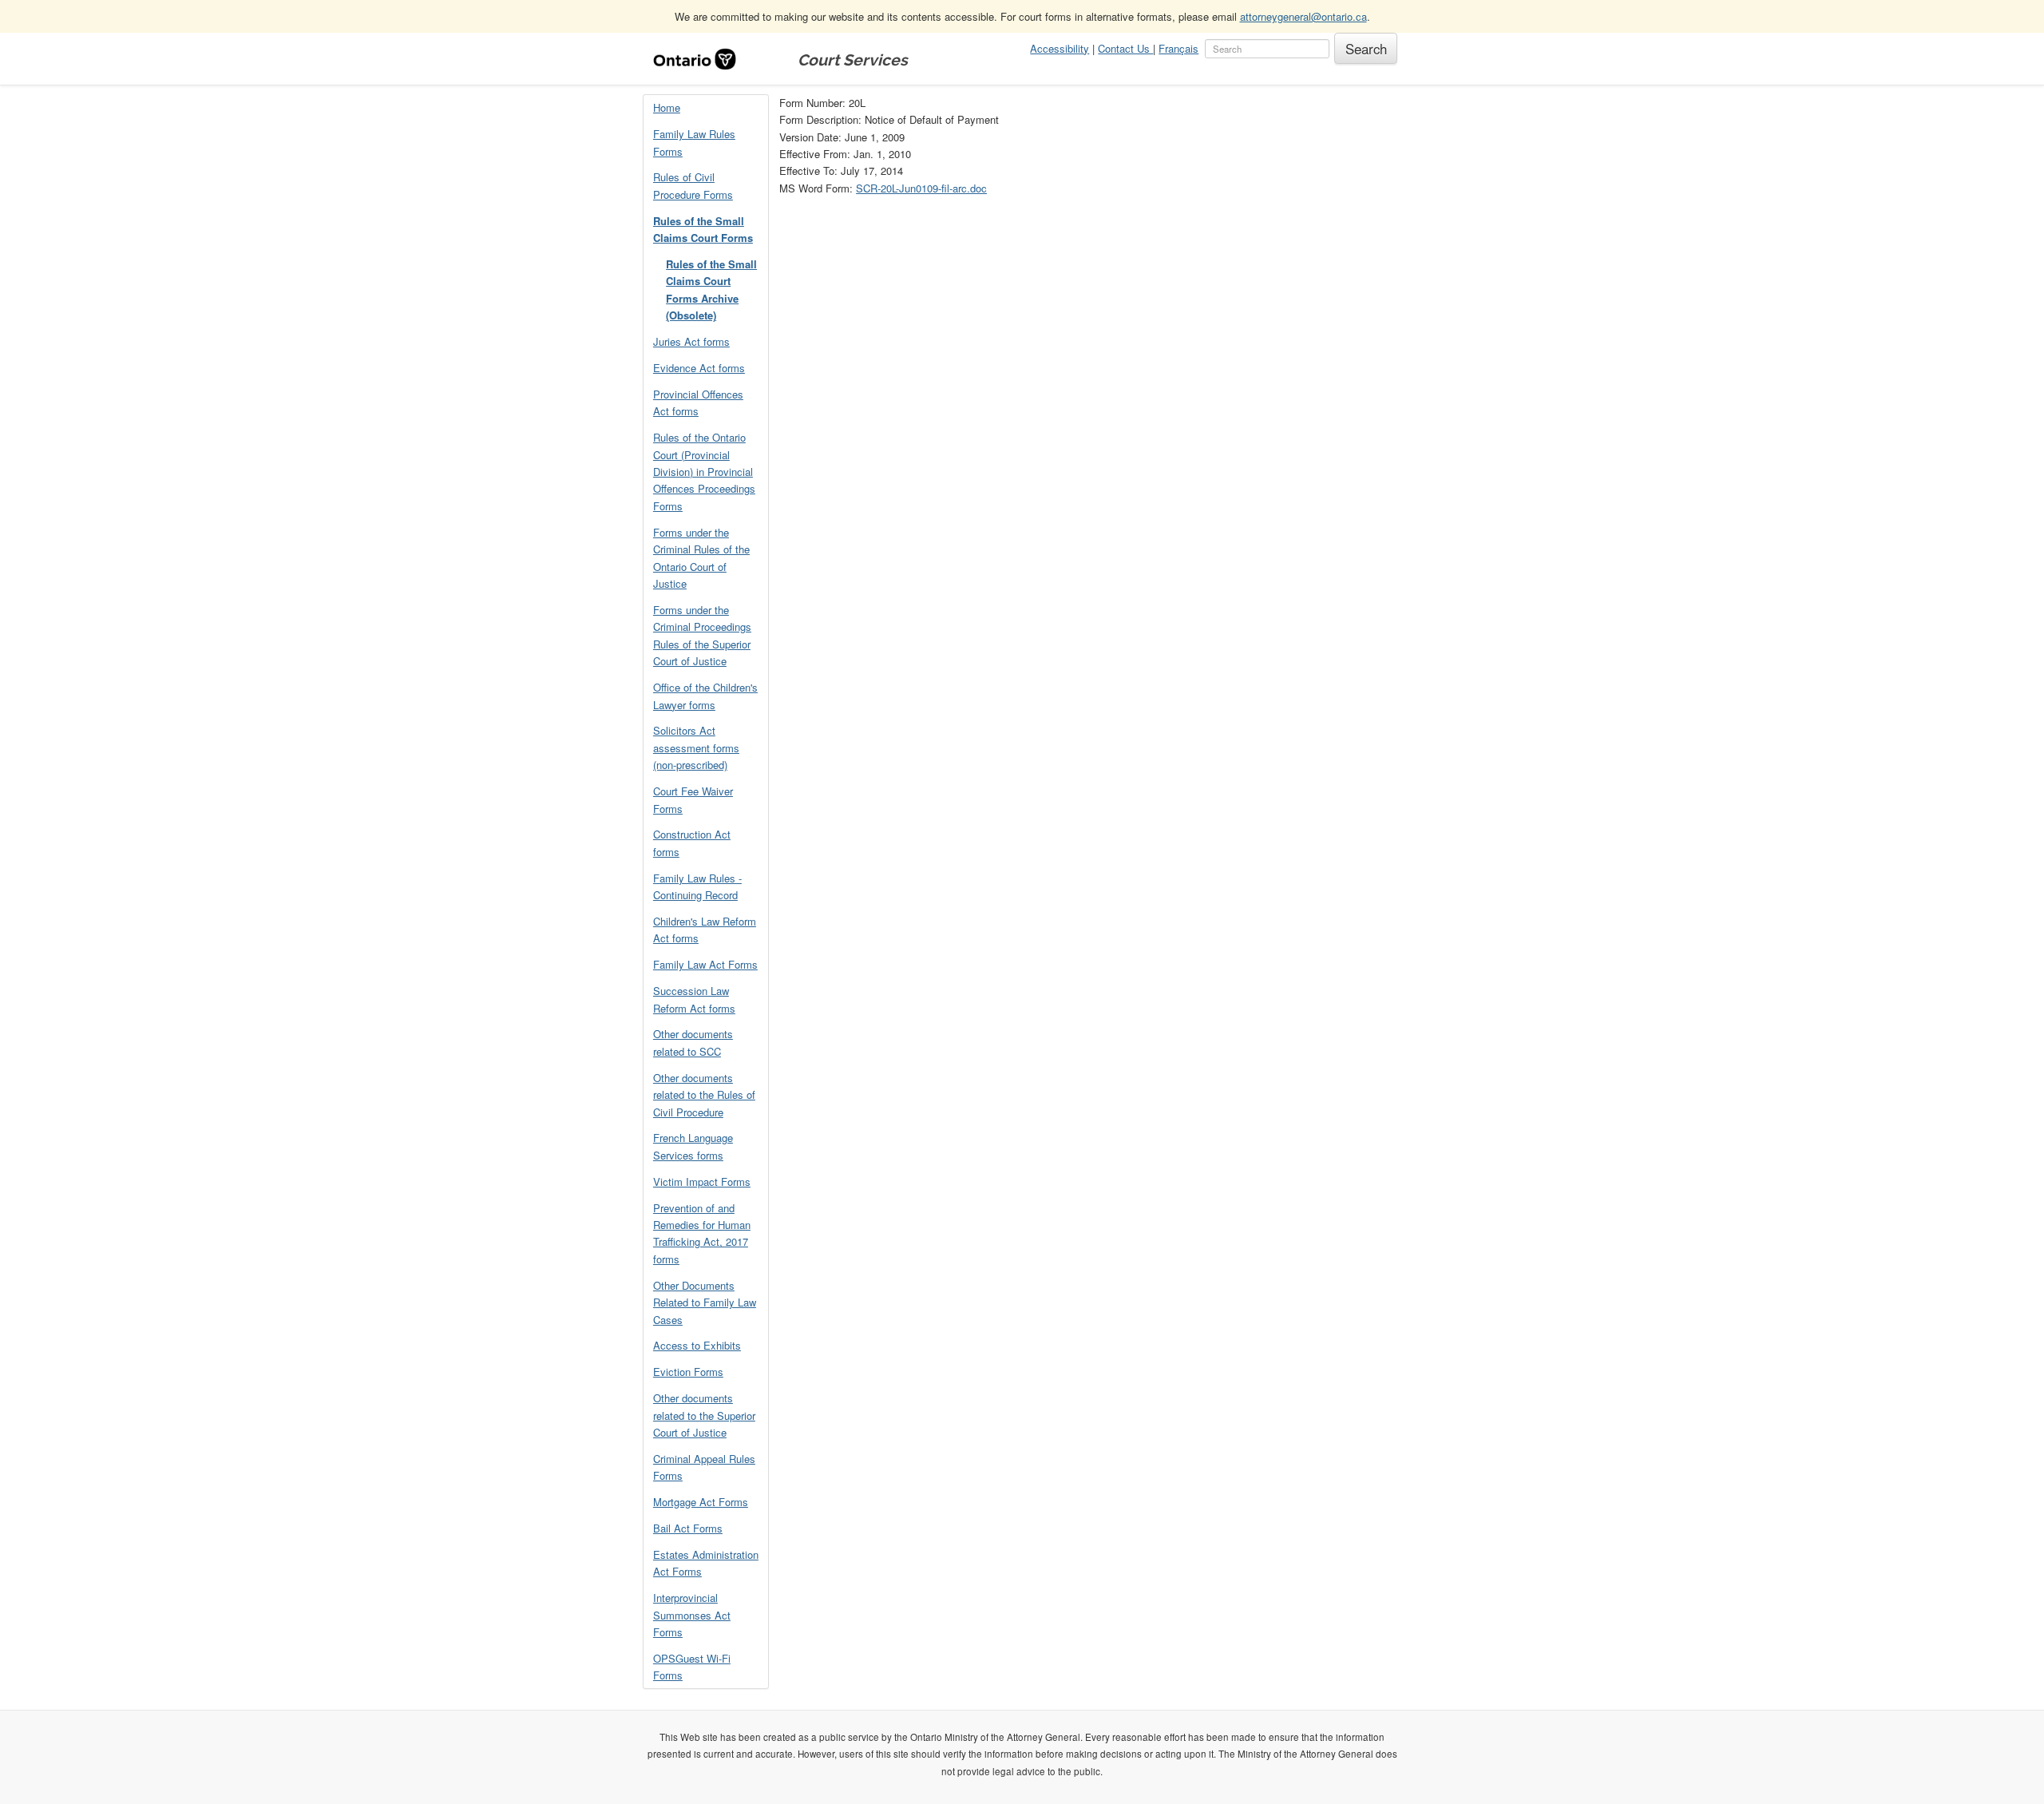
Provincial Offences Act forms (698, 402)
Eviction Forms (688, 1372)
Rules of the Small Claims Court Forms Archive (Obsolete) (711, 289)
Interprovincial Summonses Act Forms (692, 1615)
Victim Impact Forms (702, 1182)
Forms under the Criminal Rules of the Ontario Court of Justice (701, 558)
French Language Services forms (693, 1146)
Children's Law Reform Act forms (705, 930)
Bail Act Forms (688, 1528)
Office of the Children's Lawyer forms (705, 696)
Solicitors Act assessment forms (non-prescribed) (696, 747)
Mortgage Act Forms (701, 1502)
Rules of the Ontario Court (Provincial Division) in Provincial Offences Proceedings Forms (704, 472)
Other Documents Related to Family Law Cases (705, 1302)
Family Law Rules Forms (694, 142)
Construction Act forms (692, 843)
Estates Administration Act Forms (706, 1563)
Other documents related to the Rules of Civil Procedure (704, 1095)
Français (1178, 48)
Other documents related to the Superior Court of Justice (704, 1415)
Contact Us (1125, 48)
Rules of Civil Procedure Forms (693, 185)
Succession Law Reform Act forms (694, 999)
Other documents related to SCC (693, 1042)
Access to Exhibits (697, 1345)
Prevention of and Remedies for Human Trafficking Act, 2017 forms (702, 1233)
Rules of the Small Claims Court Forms (703, 229)
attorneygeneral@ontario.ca (1303, 16)
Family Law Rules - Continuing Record (697, 886)
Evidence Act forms (699, 368)
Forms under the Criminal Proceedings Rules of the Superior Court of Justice (702, 635)
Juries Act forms (691, 341)
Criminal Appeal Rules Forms (704, 1467)
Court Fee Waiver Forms (693, 799)
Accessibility (1060, 48)
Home (667, 107)
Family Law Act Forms (705, 964)
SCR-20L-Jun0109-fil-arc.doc (921, 188)
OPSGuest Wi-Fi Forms (692, 1667)
